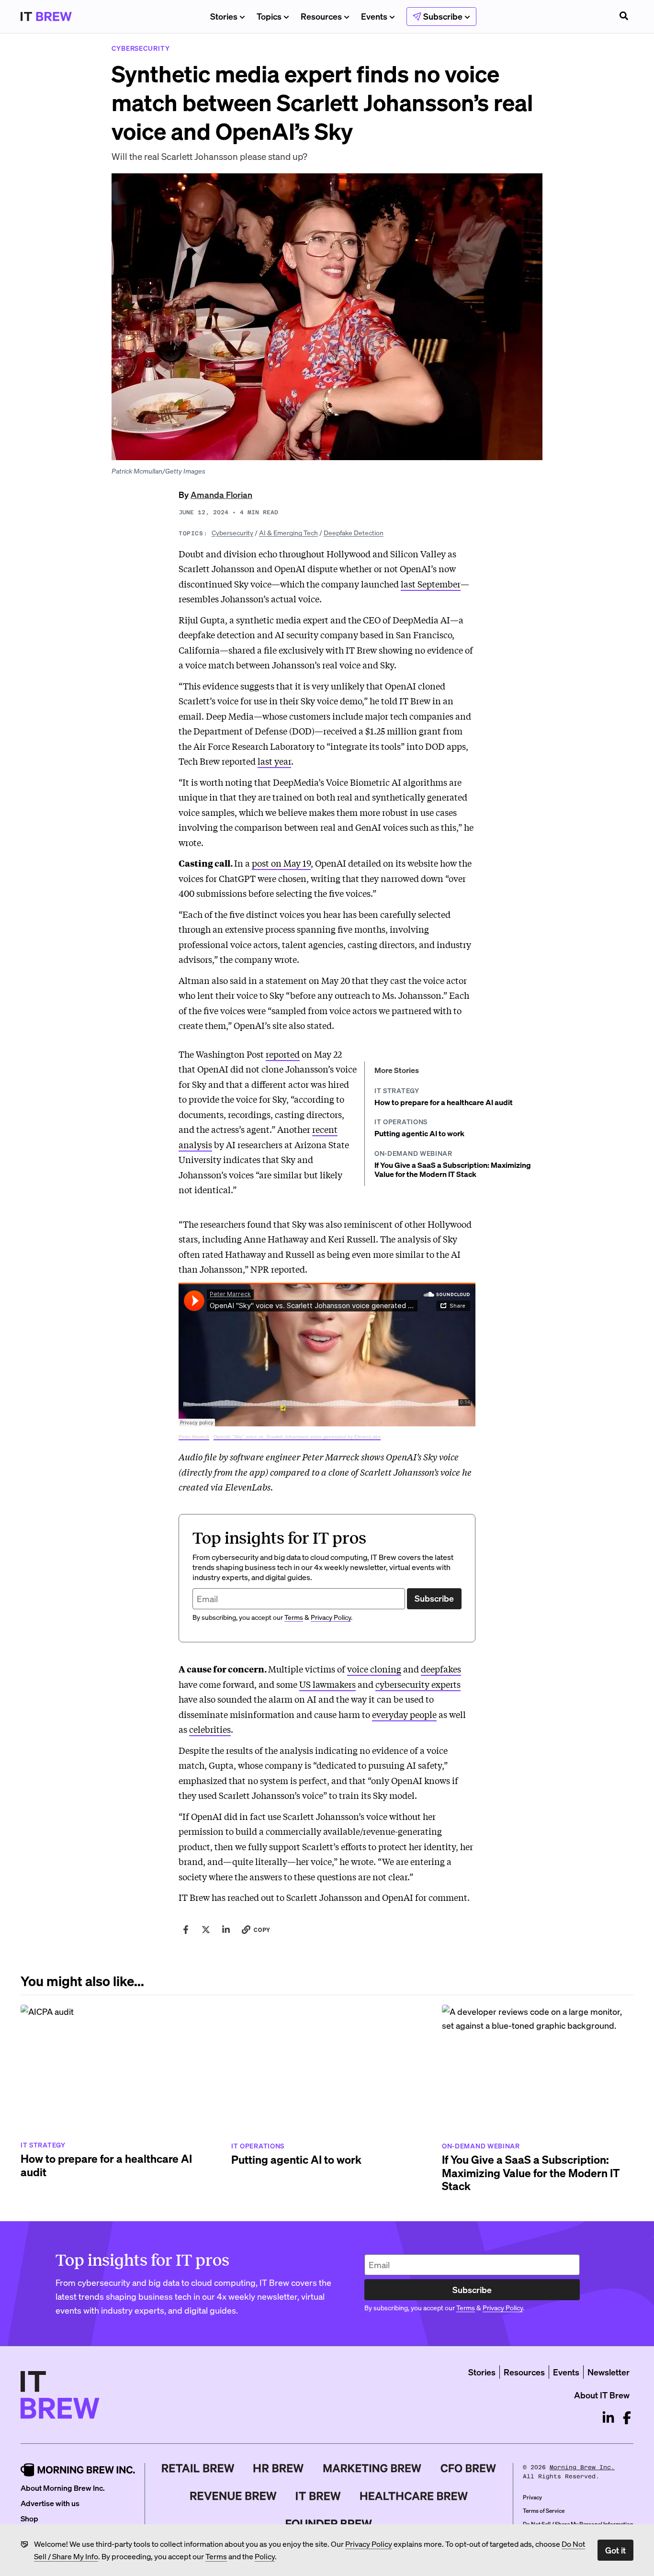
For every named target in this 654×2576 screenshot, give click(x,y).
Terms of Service (544, 2511)
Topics (269, 16)
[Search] (624, 17)
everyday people (404, 1714)
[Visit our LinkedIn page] (608, 2418)
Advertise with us (50, 2503)
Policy (265, 2556)
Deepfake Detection (354, 532)
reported (283, 1054)
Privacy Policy (369, 2544)
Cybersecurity (232, 532)
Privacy (532, 2497)
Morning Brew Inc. (582, 2467)
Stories (224, 16)
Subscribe (434, 1598)
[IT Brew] (318, 2496)
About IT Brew (602, 2395)
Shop (29, 2518)
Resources (321, 16)
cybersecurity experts (418, 1684)
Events (374, 16)
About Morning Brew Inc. (63, 2488)
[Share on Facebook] (186, 1930)
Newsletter (609, 2372)
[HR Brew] (278, 2468)
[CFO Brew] (468, 2468)
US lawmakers (327, 1684)
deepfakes (441, 1669)
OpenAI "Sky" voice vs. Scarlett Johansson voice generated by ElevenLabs (297, 1437)
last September (431, 584)
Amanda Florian (221, 494)
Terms (216, 2556)
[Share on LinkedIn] (226, 1930)
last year (274, 761)
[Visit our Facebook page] (627, 2418)
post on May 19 (281, 863)
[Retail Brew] (198, 2468)
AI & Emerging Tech (288, 532)
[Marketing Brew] (372, 2468)
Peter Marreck (194, 1437)
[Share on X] (206, 1930)
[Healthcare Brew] (414, 2496)
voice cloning (374, 1669)
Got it (615, 2550)
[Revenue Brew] (233, 2496)
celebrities (210, 1729)
